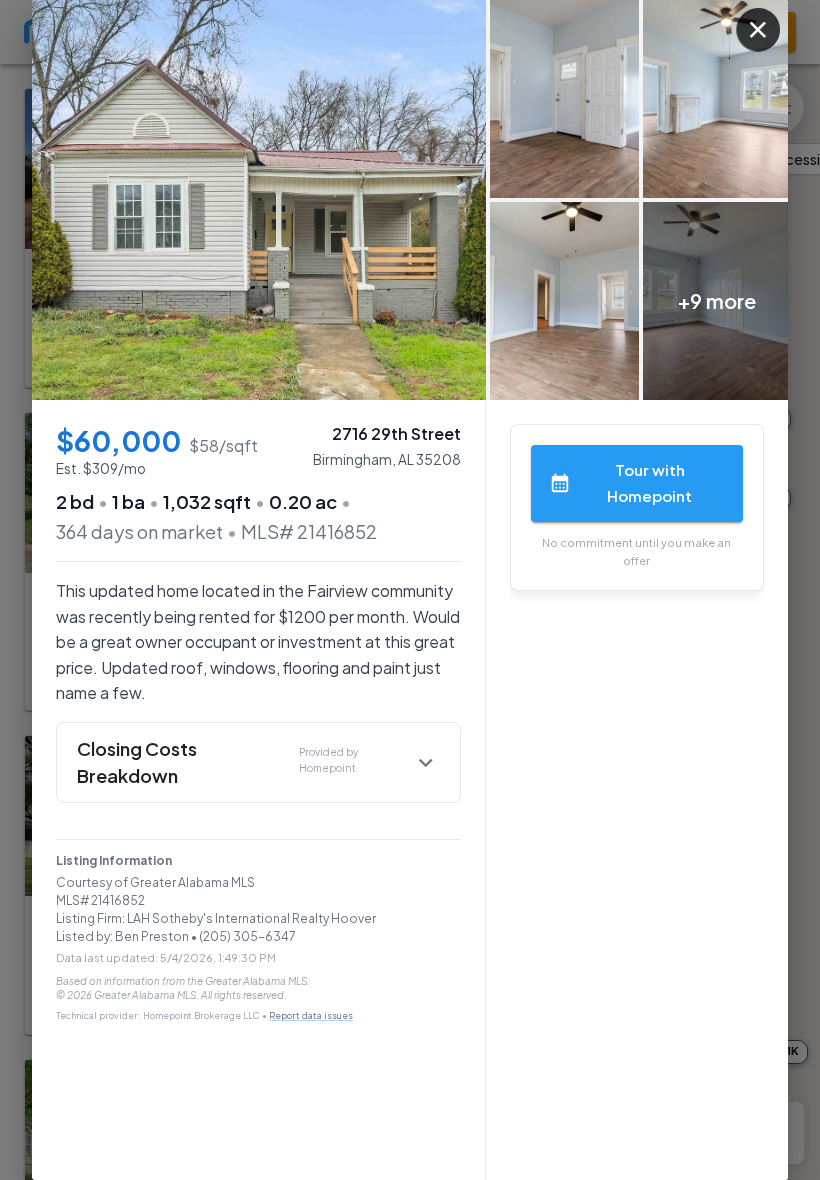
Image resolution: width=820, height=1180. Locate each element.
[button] (258, 762)
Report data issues (311, 1015)
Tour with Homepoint (649, 482)
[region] (410, 200)
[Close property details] (758, 30)
